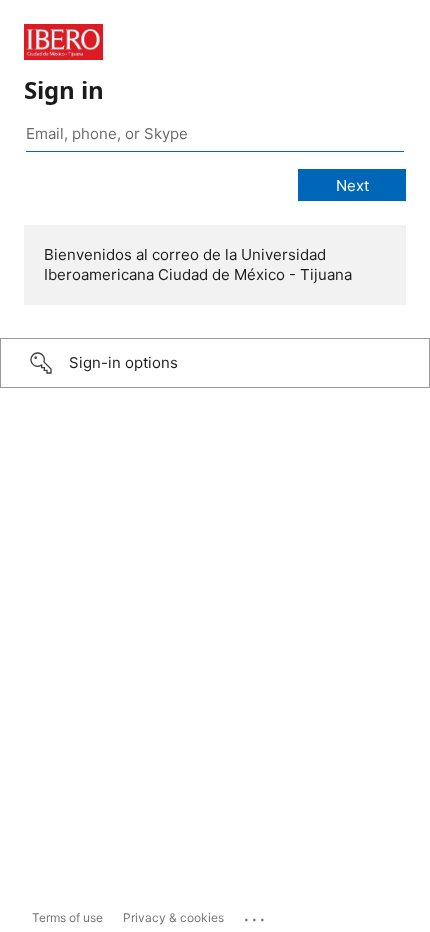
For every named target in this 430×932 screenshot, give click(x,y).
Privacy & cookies (173, 917)
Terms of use (67, 917)
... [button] (256, 915)
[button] (215, 363)
